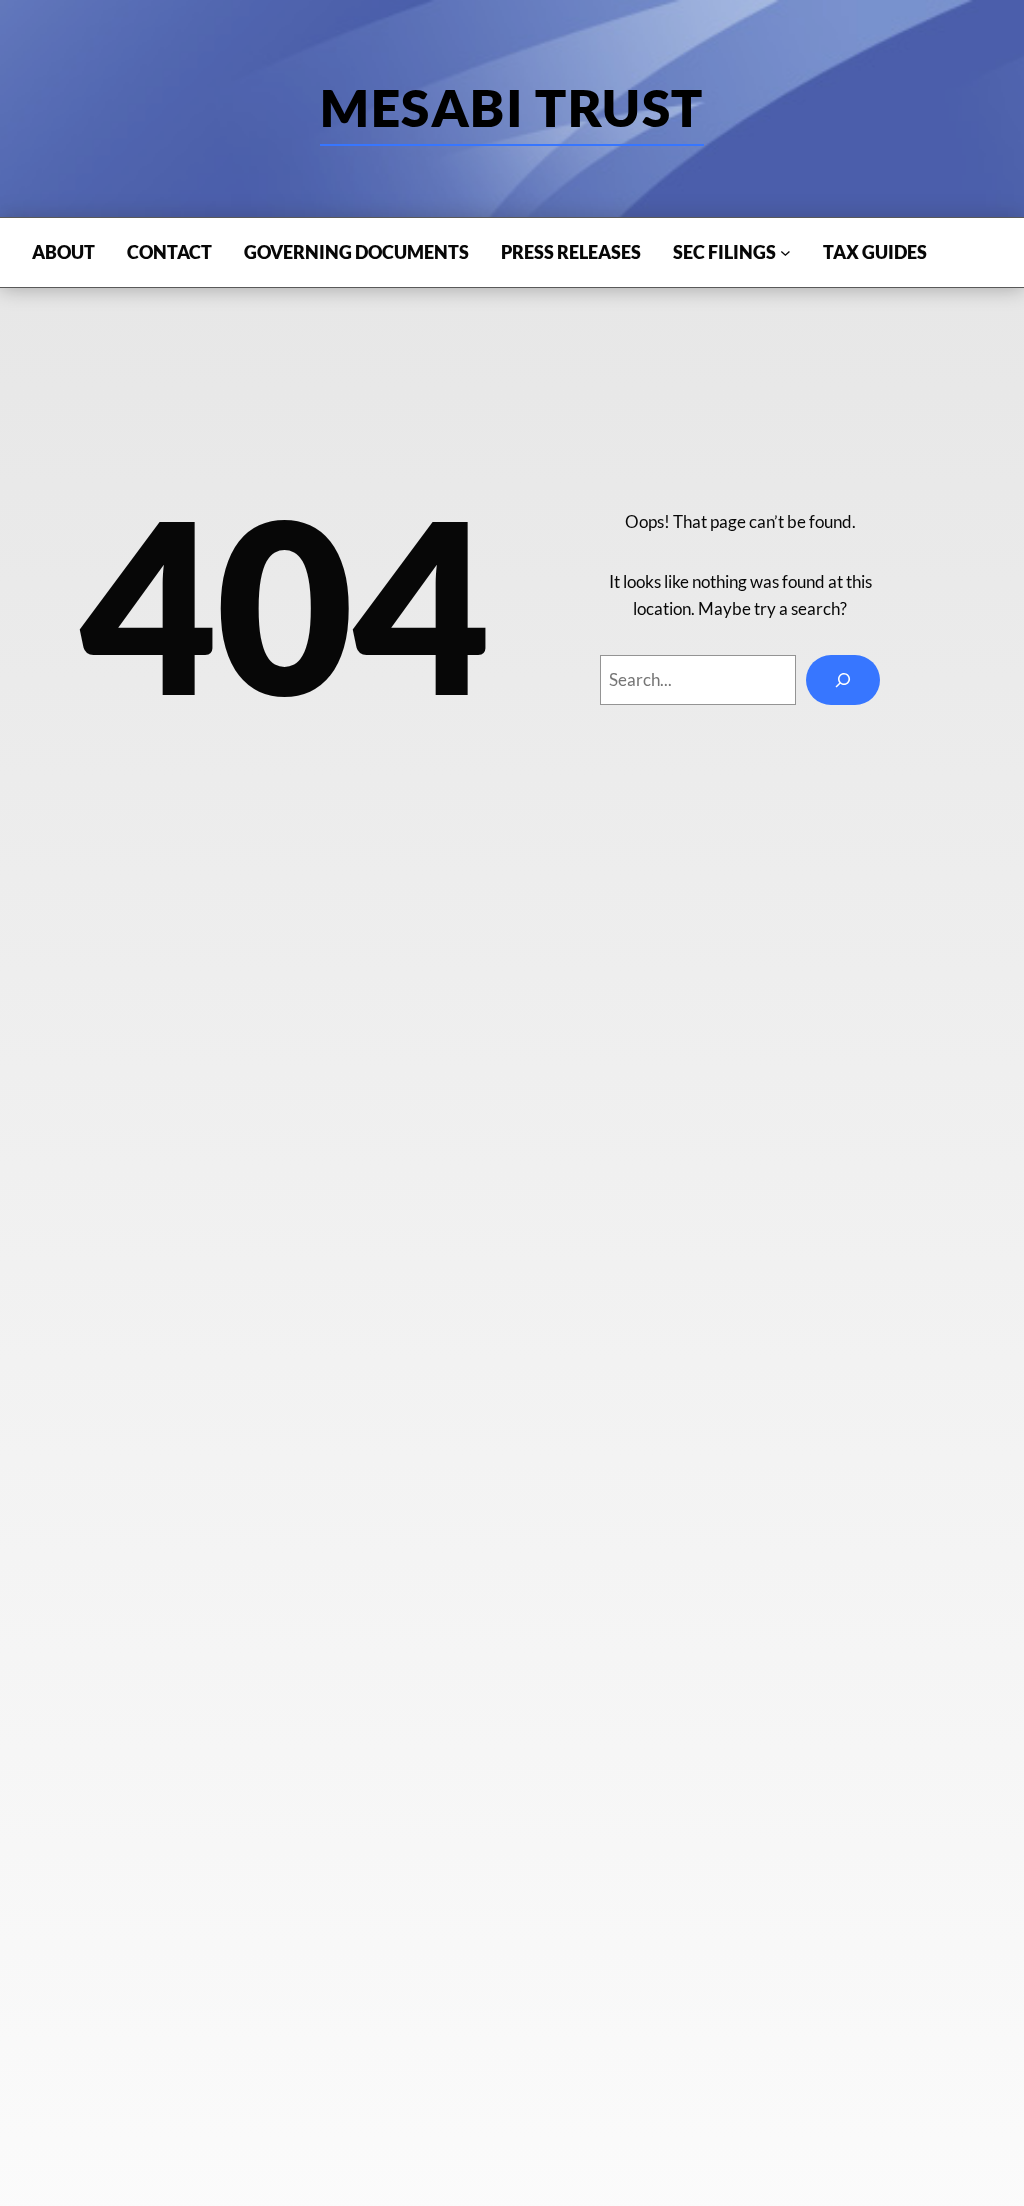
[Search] (843, 680)
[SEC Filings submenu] (785, 252)
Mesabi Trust (511, 107)
